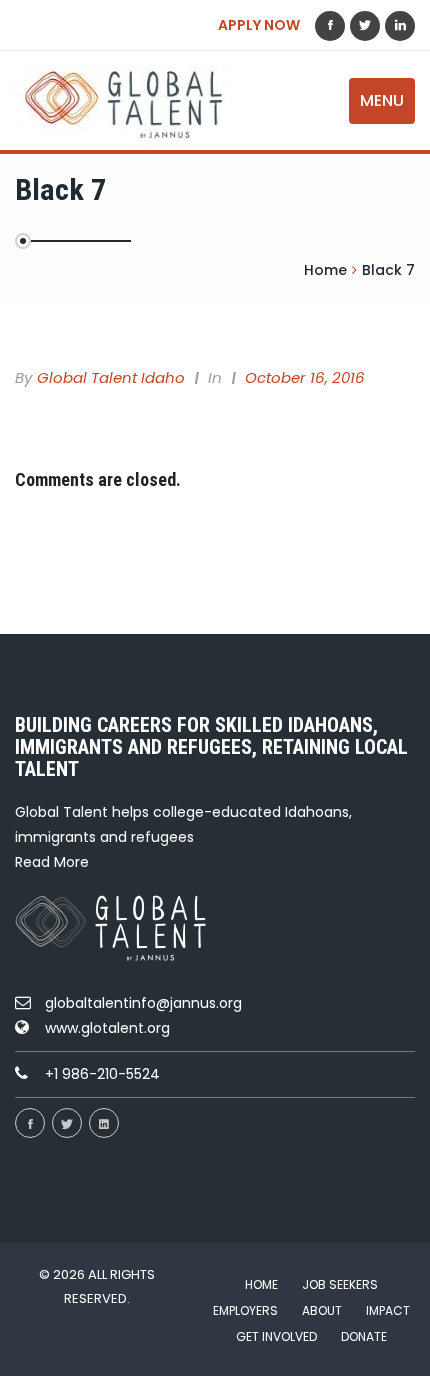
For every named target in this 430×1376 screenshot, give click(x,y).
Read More (52, 862)
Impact (388, 1310)
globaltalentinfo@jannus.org (143, 1003)
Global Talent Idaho (111, 377)
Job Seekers (340, 1284)
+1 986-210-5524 (102, 1074)
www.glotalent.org (107, 1028)
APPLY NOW (259, 25)
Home (261, 1284)
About (322, 1310)
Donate (364, 1336)
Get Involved (276, 1336)
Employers (245, 1310)
